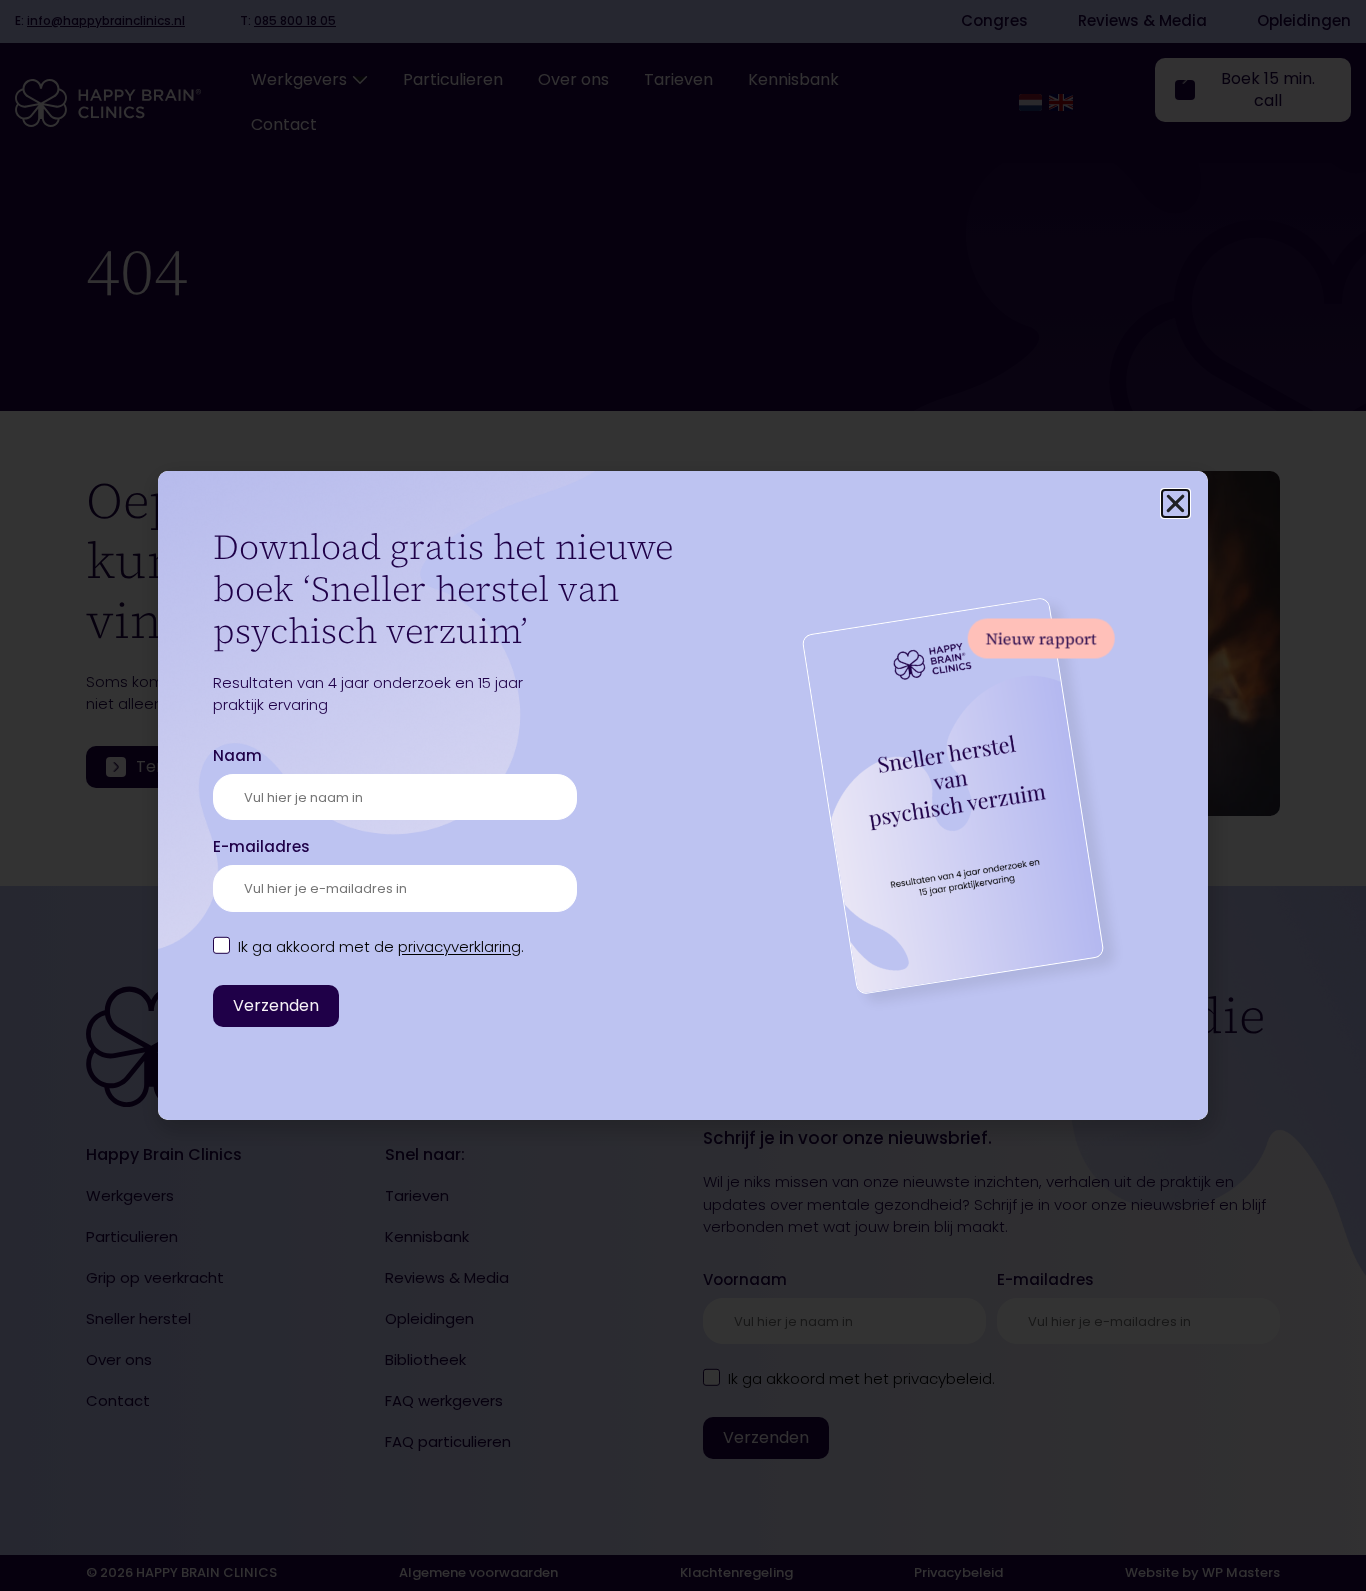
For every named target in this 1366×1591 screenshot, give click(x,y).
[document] (683, 795)
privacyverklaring (459, 946)
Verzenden (276, 1005)
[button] (1175, 503)
